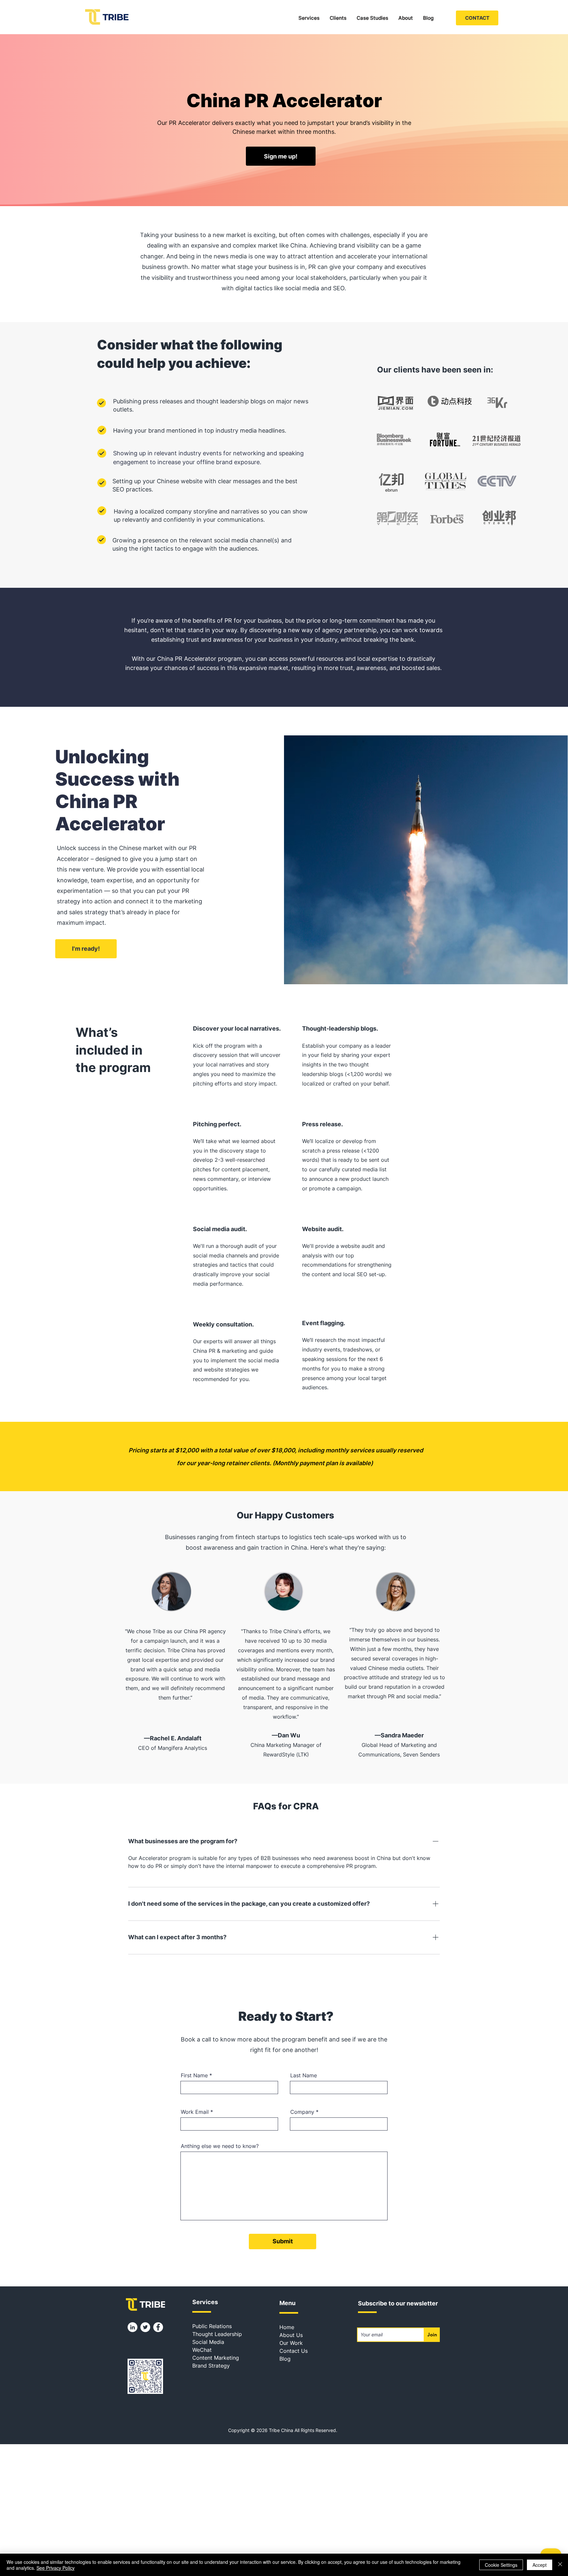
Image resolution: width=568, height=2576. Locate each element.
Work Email (195, 2112)
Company (302, 2112)
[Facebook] (158, 2327)
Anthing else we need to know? (220, 2146)
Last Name (304, 2075)
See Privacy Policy (56, 2568)
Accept (540, 2565)
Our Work (291, 2343)
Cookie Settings (501, 2565)
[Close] (560, 2565)
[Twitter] (145, 2327)
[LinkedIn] (132, 2327)
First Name (194, 2075)
